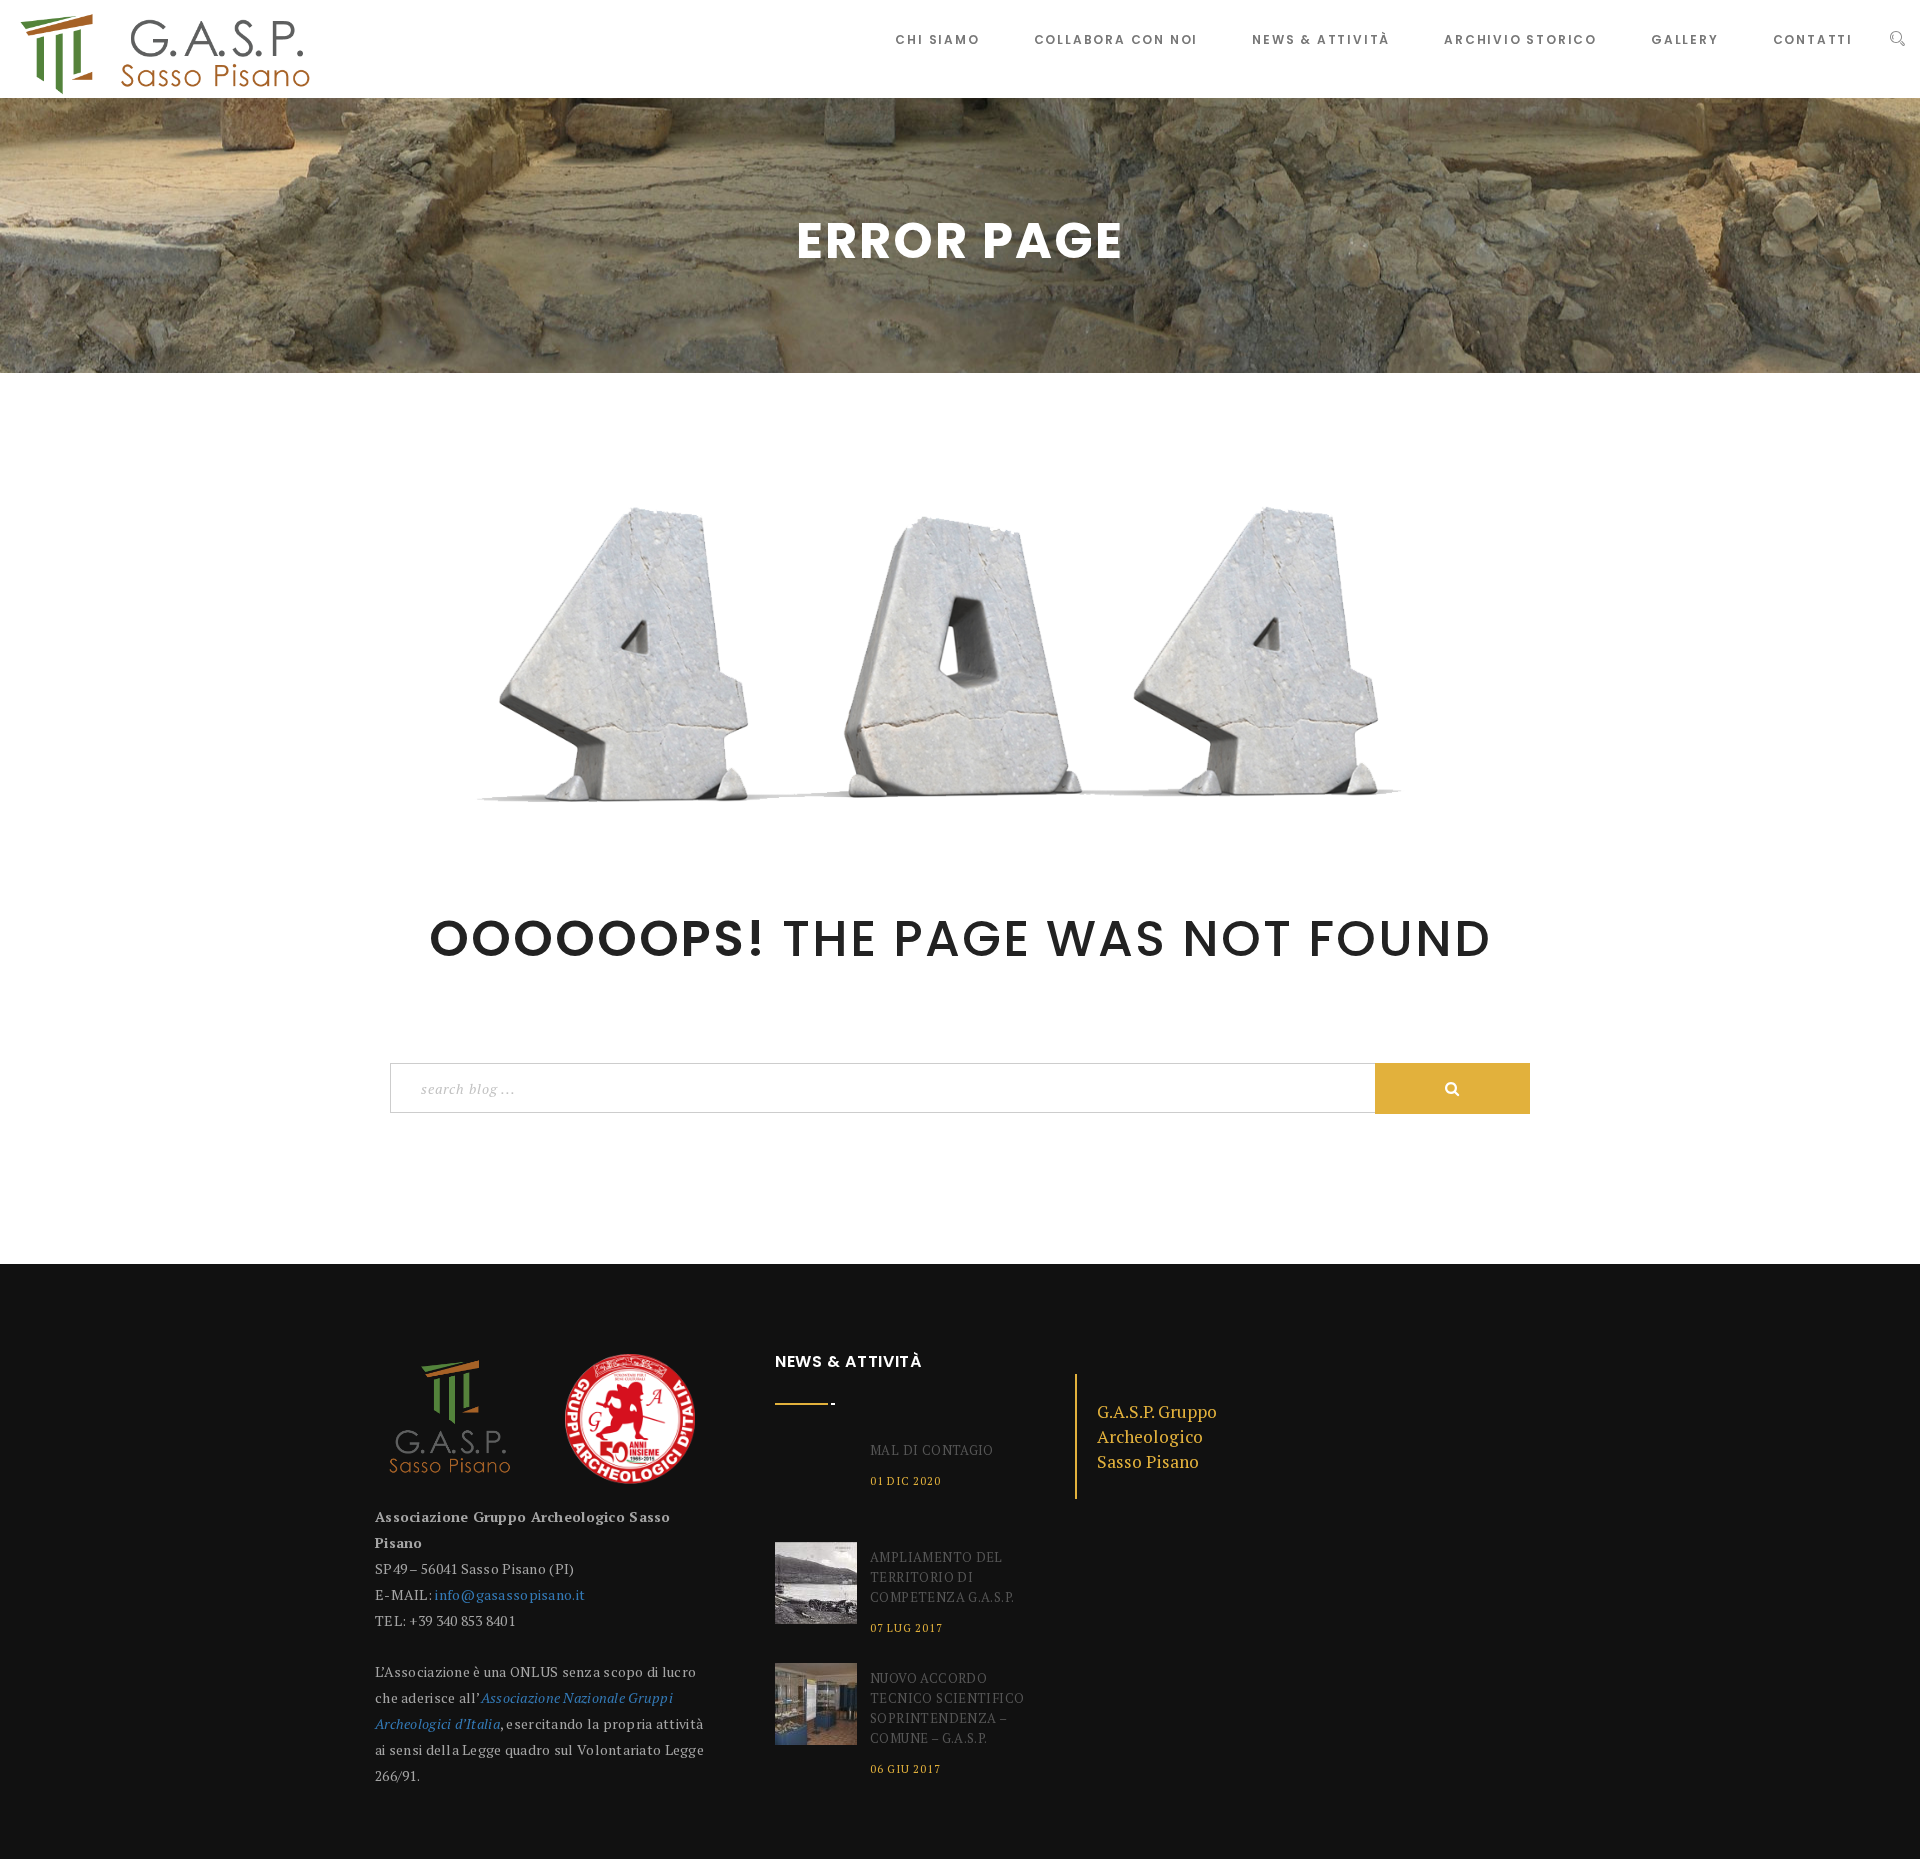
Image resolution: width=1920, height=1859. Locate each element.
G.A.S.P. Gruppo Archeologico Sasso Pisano (1157, 1436)
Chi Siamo (937, 39)
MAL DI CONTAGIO (932, 1450)
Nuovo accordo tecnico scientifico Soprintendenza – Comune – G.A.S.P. (947, 1708)
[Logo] (450, 1426)
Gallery (1685, 39)
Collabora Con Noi (1116, 39)
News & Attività (1321, 39)
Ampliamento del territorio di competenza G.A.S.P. (942, 1577)
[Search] (1897, 39)
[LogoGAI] (630, 1426)
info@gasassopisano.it (510, 1594)
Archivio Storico (1520, 39)
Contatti (1813, 39)
